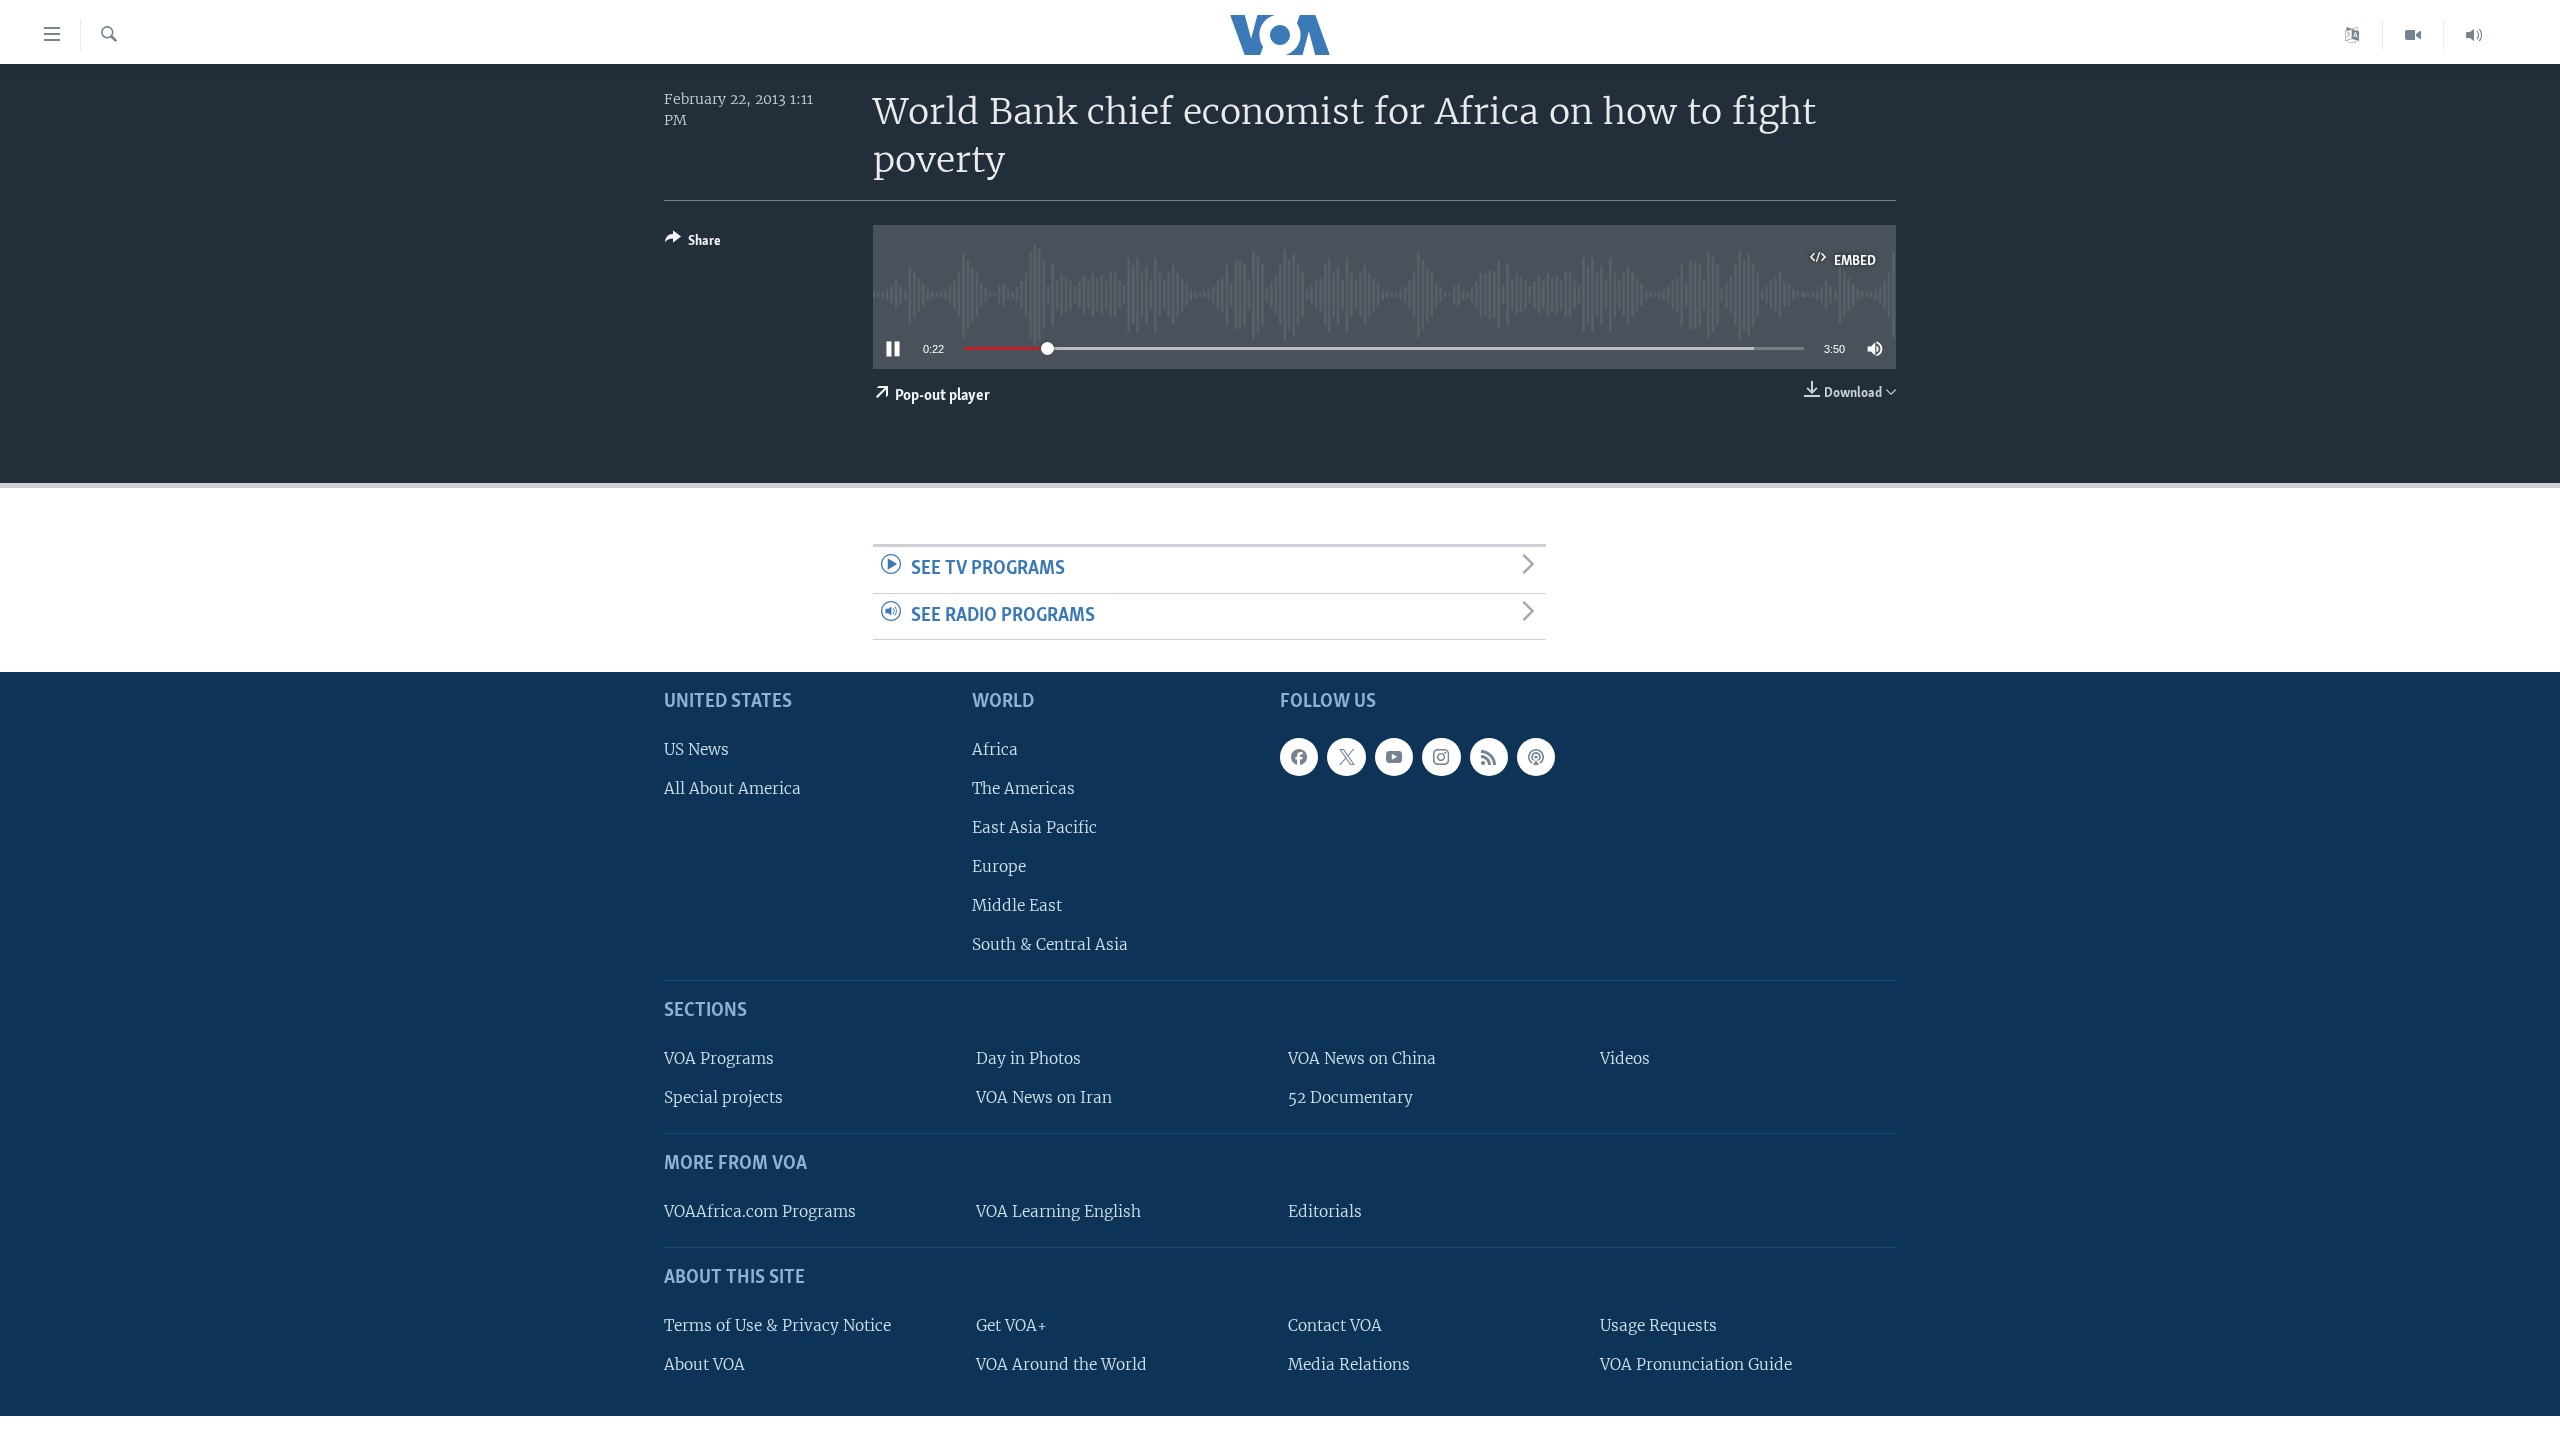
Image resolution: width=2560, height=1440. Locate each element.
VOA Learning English (1058, 1211)
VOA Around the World (1061, 1364)
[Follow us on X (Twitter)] (1346, 757)
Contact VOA (1335, 1325)
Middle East (1017, 905)
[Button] (693, 244)
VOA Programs (719, 1058)
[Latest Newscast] (2474, 35)
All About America (732, 788)
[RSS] (1489, 757)
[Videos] (2413, 35)
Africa (995, 749)
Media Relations (1349, 1364)
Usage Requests (1658, 1325)
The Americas (1023, 788)
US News (696, 749)
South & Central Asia (1050, 944)
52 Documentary (1350, 1097)
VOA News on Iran (1044, 1097)
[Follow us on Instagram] (1441, 757)
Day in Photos (1028, 1058)
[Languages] (2352, 35)
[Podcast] (1536, 757)
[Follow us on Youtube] (1394, 757)
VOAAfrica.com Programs (760, 1211)
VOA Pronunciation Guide (1696, 1364)
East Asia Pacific (1034, 827)
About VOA (704, 1364)
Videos (1625, 1058)
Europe (999, 866)
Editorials (1325, 1211)
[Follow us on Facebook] (1299, 757)
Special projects (723, 1097)
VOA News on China (1362, 1058)
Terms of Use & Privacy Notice (777, 1325)
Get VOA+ (1011, 1325)
